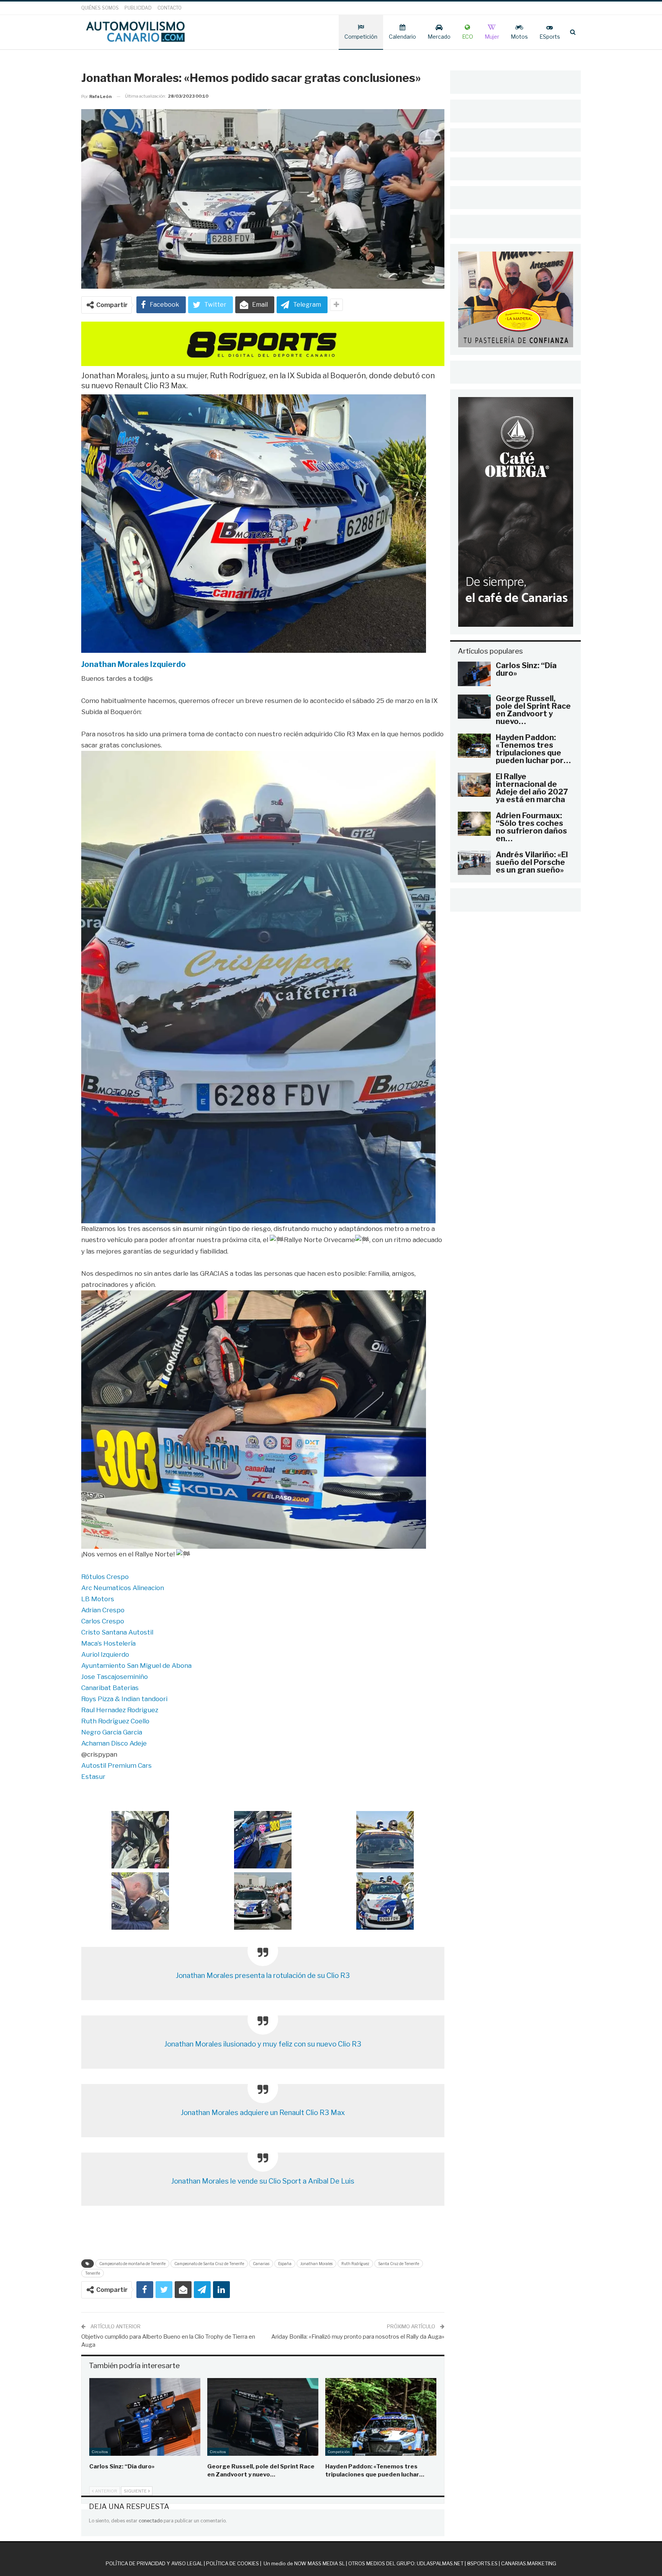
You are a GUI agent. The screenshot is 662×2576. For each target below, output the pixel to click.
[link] (134, 664)
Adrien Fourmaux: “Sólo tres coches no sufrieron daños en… (531, 827)
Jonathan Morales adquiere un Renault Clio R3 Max (263, 2113)
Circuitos (100, 2452)
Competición (361, 37)
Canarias (261, 2264)
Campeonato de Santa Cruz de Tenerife (209, 2264)
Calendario (402, 37)
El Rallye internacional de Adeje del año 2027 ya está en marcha (532, 788)
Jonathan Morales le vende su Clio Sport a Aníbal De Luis (263, 2181)
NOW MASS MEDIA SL (320, 2563)
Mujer (492, 37)
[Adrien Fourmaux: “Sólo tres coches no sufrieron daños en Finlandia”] (474, 824)
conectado (151, 2521)
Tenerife (93, 2273)
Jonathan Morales (316, 2264)
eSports (550, 37)
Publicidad (138, 8)
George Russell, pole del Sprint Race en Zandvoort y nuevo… (533, 710)
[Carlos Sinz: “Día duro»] (145, 2417)
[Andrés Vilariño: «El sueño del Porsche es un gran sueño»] (474, 863)
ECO (468, 37)
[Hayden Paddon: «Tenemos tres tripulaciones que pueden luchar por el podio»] (381, 2417)
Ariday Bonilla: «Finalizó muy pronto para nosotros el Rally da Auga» (358, 2337)
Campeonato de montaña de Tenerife (132, 2264)
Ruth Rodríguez (355, 2264)
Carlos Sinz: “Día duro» (526, 669)
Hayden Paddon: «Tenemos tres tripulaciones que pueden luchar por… (533, 749)
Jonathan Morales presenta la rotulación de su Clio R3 (263, 1975)
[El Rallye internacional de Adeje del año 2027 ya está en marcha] (474, 785)
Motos (519, 37)
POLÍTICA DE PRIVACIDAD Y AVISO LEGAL (154, 2563)
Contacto (170, 8)
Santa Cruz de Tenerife (399, 2264)
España (285, 2264)
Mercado (439, 37)
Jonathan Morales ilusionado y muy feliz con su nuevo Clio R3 (263, 2044)
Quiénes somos (100, 8)
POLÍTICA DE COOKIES (233, 2563)
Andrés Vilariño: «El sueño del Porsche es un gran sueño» (532, 862)
